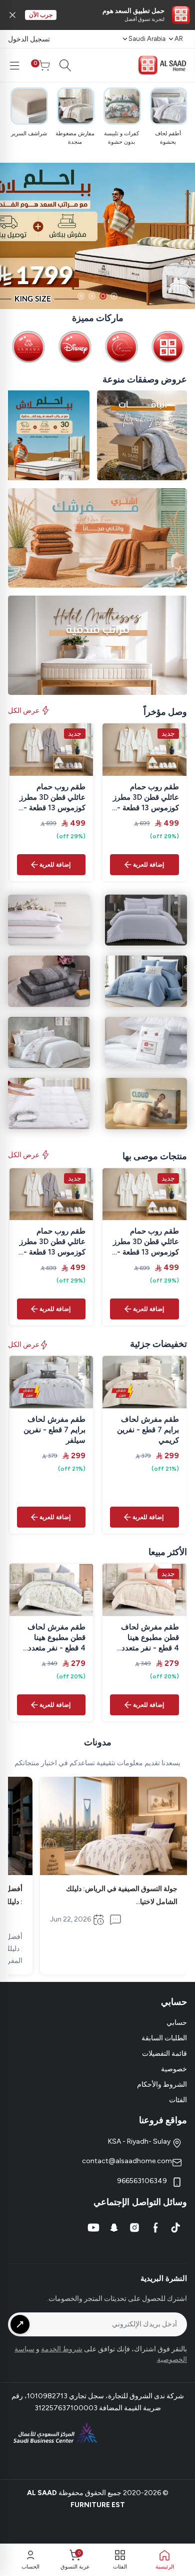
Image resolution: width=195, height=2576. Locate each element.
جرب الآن (41, 15)
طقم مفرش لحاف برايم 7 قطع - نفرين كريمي (148, 1430)
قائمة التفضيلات (164, 2054)
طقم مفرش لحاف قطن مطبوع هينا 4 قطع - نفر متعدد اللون (150, 1638)
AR (179, 39)
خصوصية (174, 2069)
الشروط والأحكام (162, 2085)
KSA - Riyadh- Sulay (140, 2141)
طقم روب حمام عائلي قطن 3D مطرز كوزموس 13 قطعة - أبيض (146, 798)
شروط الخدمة (62, 2349)
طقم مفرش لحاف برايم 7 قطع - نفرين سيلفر (54, 1430)
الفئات (178, 2100)
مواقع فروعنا (163, 2120)
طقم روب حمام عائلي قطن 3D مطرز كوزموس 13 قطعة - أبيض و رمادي (52, 798)
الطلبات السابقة (164, 2038)
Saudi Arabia (147, 39)
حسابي (177, 2023)
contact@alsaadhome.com (127, 2161)
